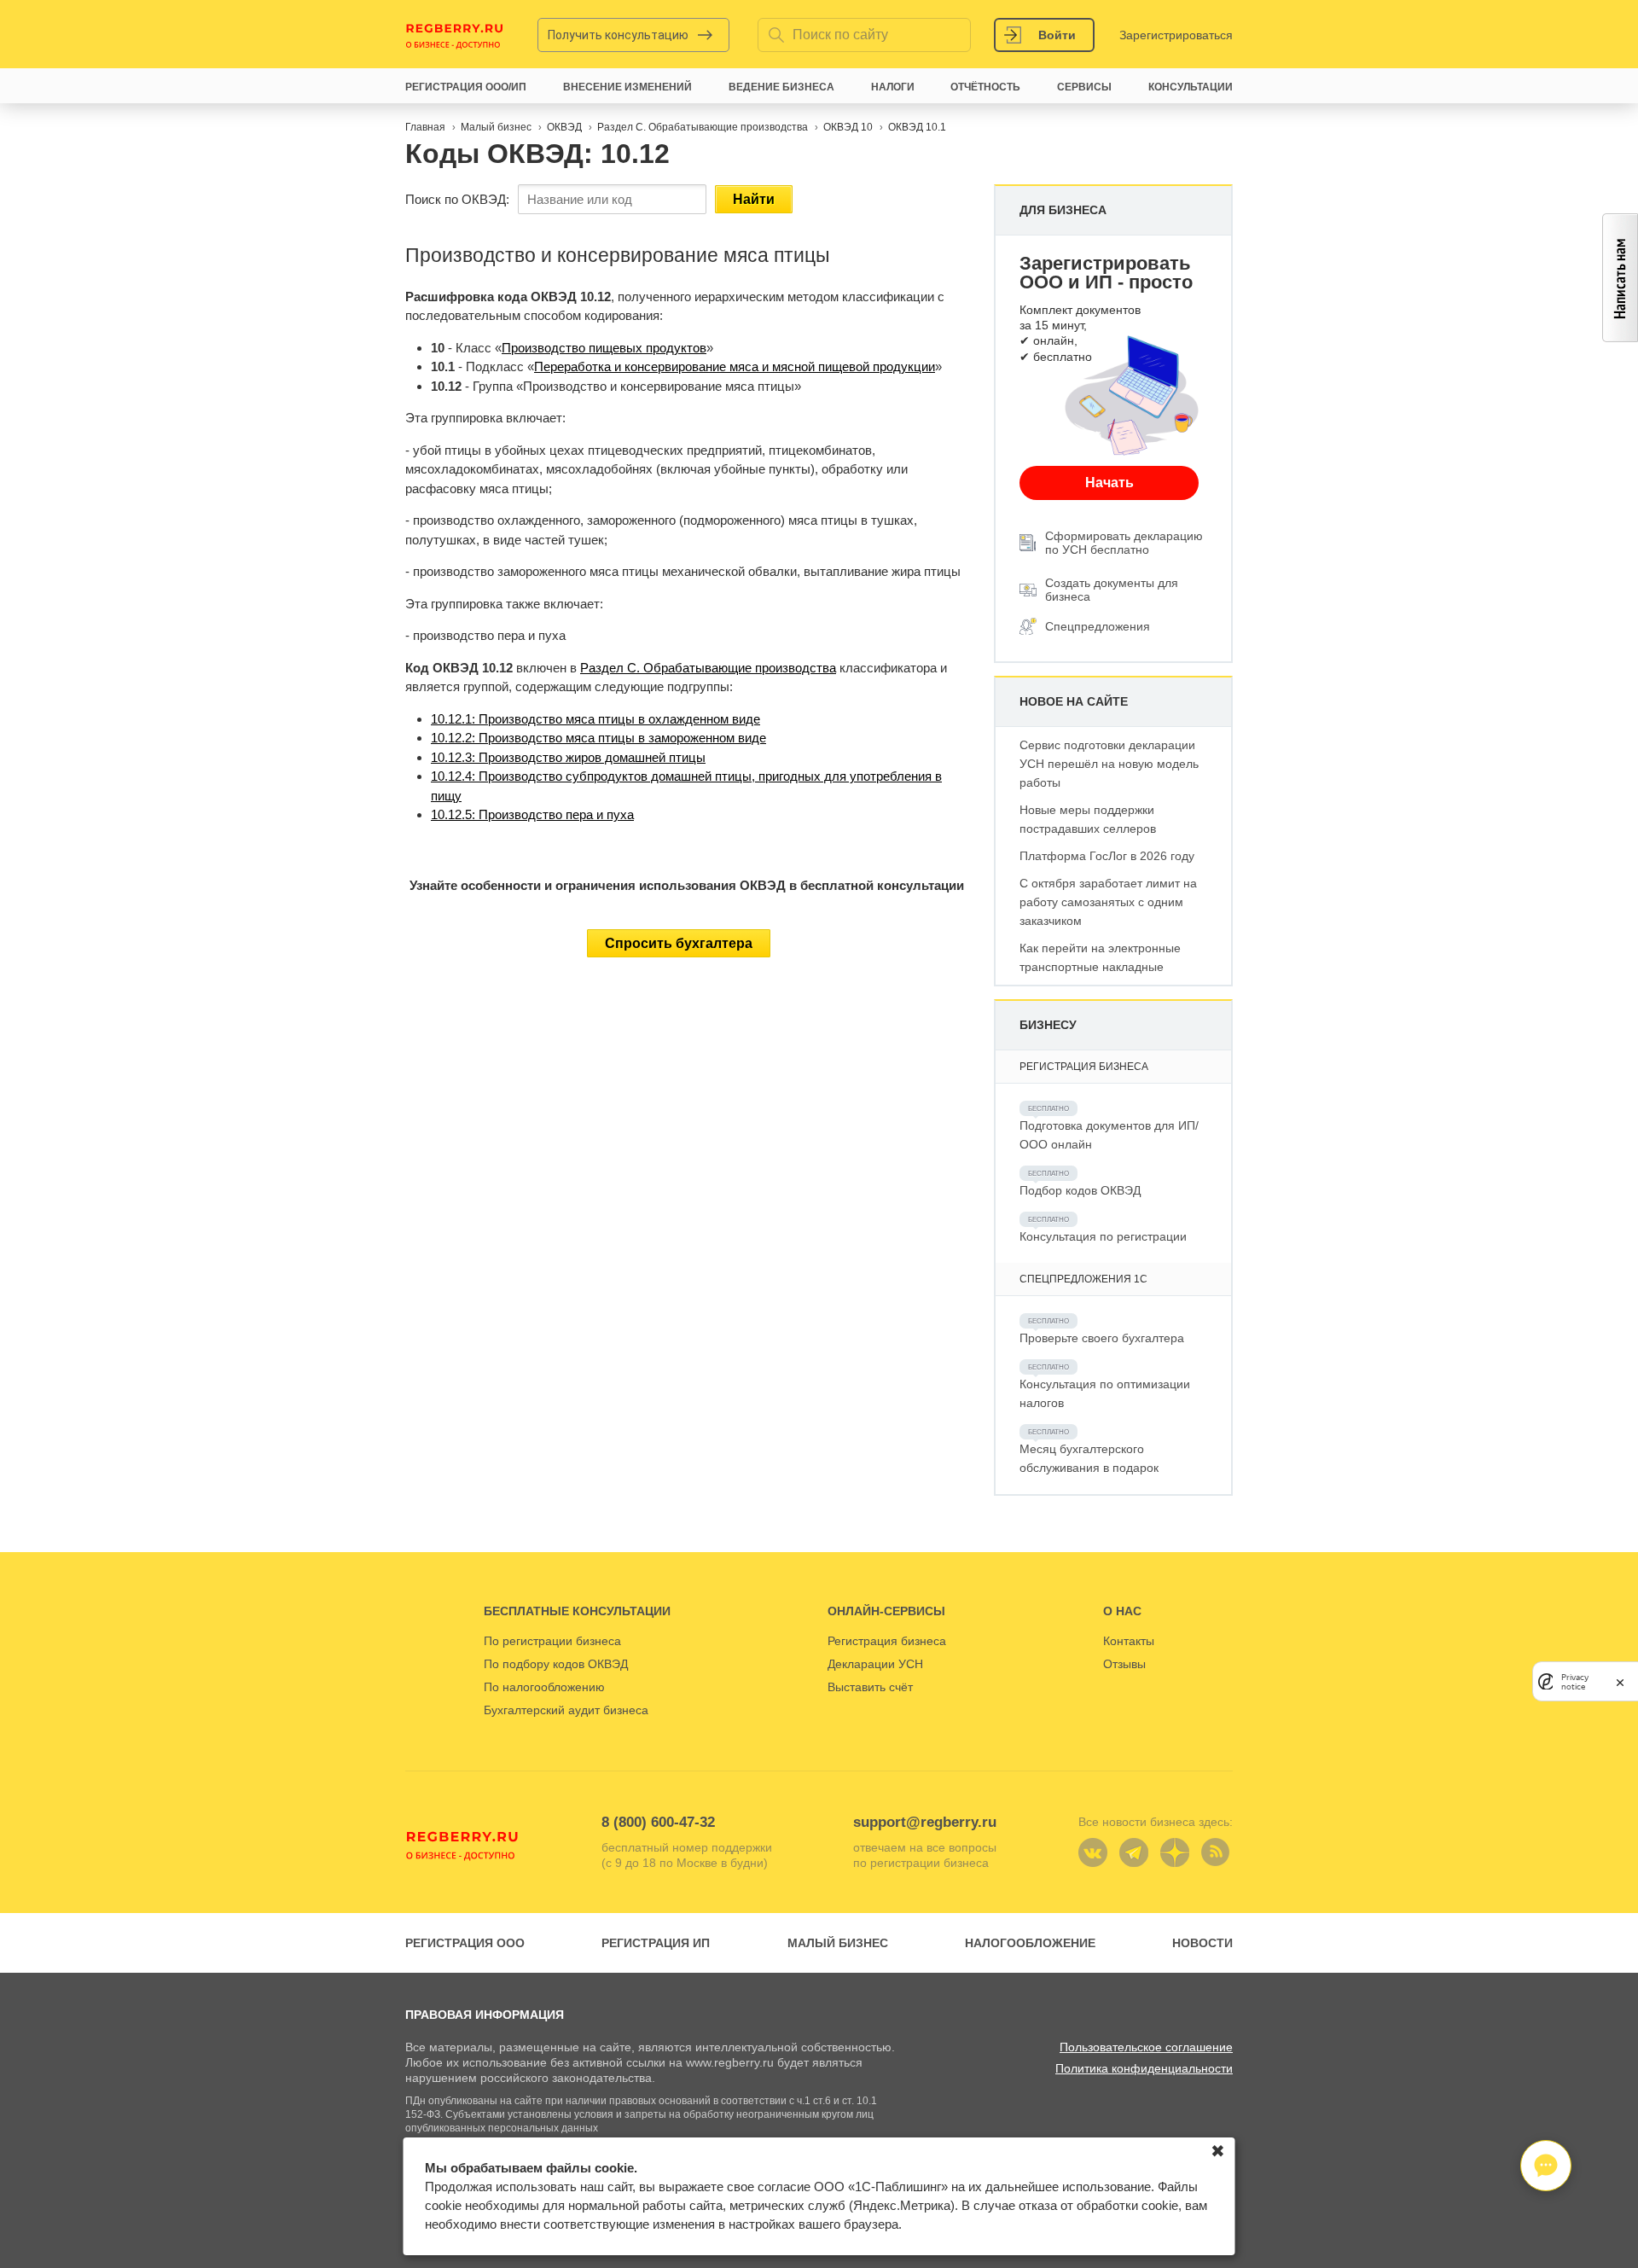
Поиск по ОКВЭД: (457, 199)
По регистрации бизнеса (552, 1641)
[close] (1620, 1681)
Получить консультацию (618, 35)
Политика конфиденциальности (1144, 2068)
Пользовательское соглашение (1146, 2047)
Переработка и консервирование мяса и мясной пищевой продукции (735, 366)
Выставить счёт (870, 1687)
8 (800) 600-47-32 (658, 1822)
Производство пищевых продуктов (604, 348)
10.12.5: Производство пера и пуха (532, 814)
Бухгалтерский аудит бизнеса (566, 1710)
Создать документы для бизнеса (1112, 590)
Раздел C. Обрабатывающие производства (708, 668)
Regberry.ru (455, 35)
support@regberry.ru (925, 1822)
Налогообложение (1030, 1943)
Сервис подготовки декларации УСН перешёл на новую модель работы (1109, 764)
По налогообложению (544, 1687)
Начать (1109, 483)
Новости (1202, 1943)
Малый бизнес (838, 1943)
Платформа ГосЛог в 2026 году (1107, 856)
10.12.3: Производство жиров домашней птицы (568, 757)
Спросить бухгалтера (679, 943)
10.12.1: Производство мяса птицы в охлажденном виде (595, 719)
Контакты (1129, 1641)
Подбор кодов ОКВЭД (1080, 1190)
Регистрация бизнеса (887, 1641)
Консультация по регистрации (1103, 1236)
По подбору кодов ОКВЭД (556, 1664)
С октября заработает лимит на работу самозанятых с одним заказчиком (1108, 902)
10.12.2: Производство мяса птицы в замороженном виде (598, 738)
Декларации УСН (875, 1664)
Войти (1057, 35)
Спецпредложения (1098, 626)
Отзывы (1124, 1664)
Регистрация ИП (656, 1943)
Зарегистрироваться (1176, 35)
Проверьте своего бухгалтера (1102, 1338)
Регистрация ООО (465, 1943)
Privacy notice (1575, 1681)
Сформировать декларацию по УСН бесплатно (1124, 543)
